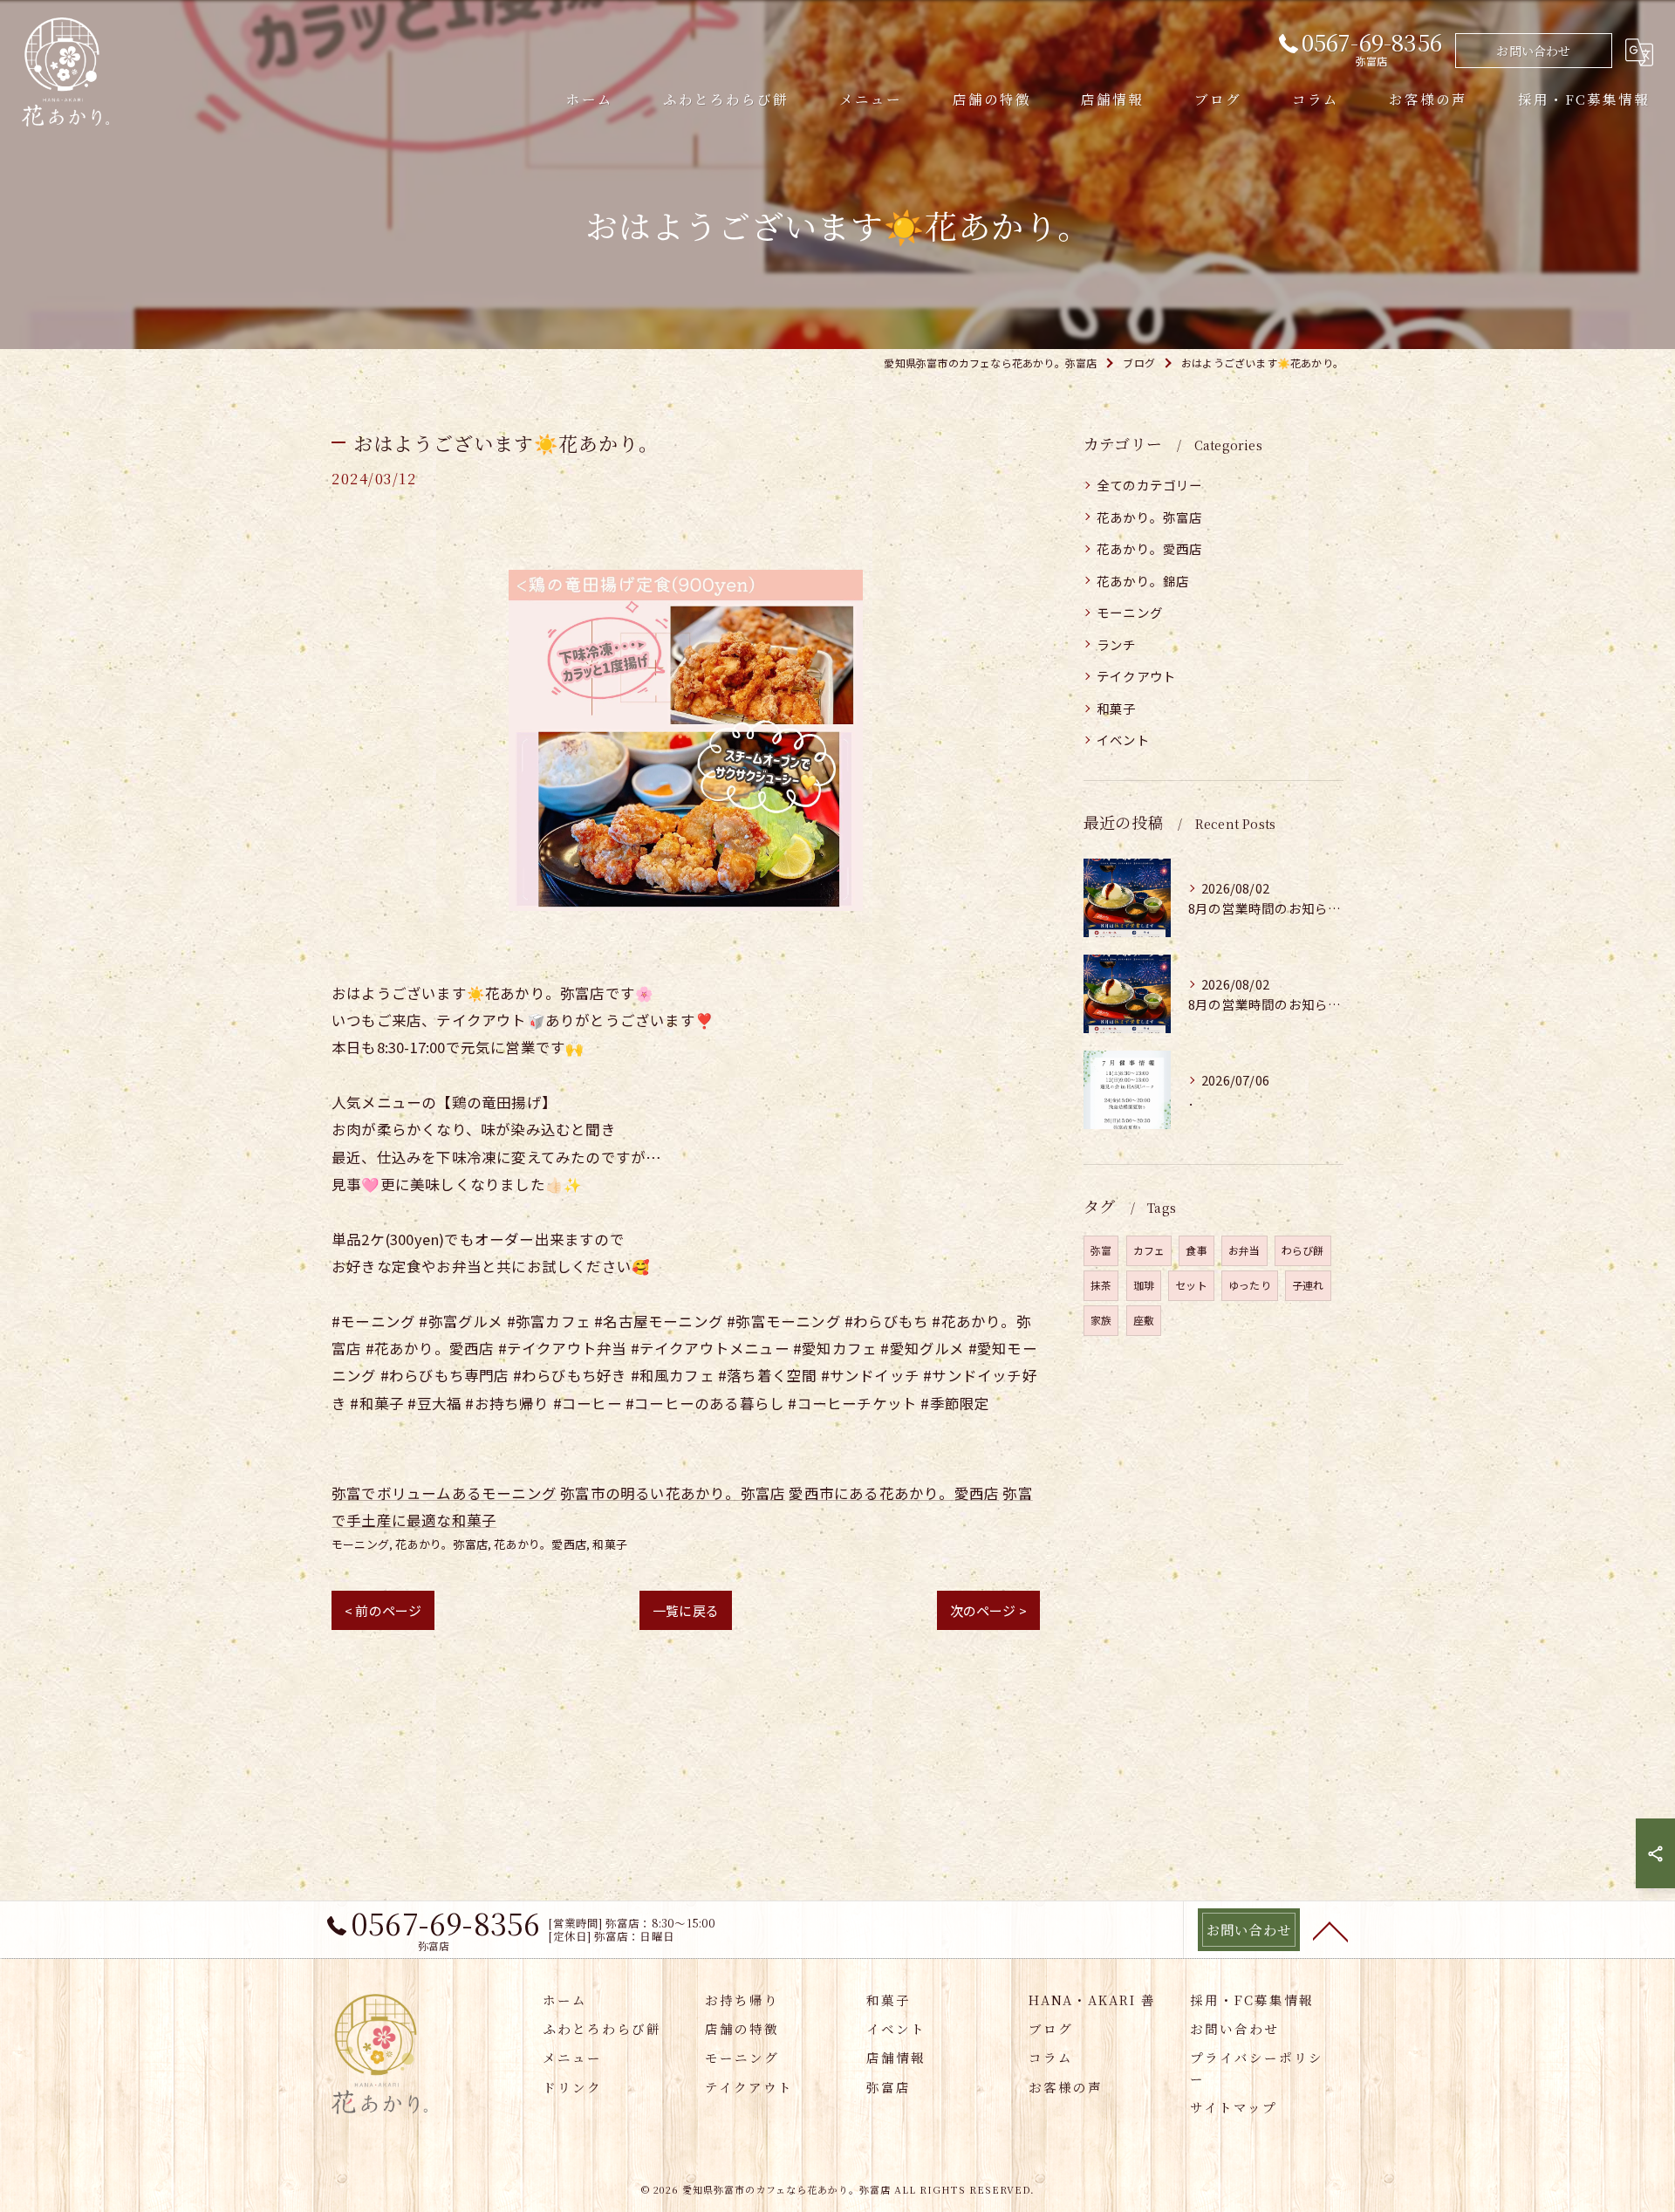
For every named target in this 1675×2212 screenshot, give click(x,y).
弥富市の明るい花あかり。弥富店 (673, 1493)
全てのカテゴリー (1150, 485)
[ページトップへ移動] (1330, 1930)
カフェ (1149, 1250)
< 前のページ (383, 1610)
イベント (1123, 740)
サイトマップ (1234, 2107)
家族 (1101, 1320)
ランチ (1117, 644)
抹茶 (1101, 1285)
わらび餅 (1303, 1250)
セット (1191, 1285)
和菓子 (610, 1544)
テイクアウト (1136, 676)
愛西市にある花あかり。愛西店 (894, 1493)
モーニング (360, 1544)
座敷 (1144, 1320)
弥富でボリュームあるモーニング (444, 1493)
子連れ (1308, 1285)
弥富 (1101, 1250)
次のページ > (988, 1610)
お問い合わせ (1533, 51)
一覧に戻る (686, 1610)
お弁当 (1244, 1250)
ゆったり (1250, 1285)
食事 (1196, 1250)
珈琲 (1144, 1285)
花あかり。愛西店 (540, 1544)
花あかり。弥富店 (441, 1544)
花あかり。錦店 (1143, 581)
